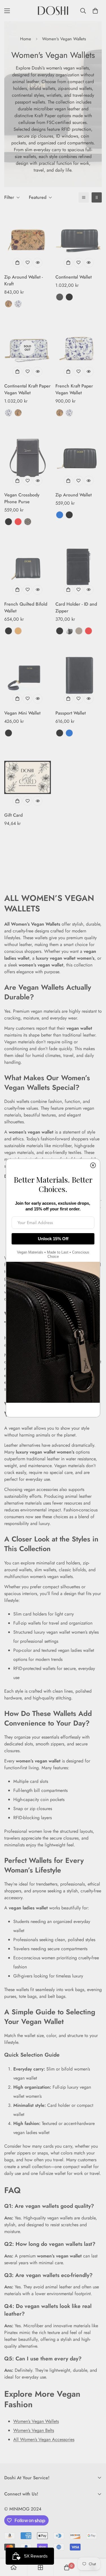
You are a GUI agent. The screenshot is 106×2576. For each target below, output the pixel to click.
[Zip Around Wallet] (79, 457)
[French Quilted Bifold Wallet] (28, 566)
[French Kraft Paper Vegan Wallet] (79, 348)
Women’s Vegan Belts (34, 2430)
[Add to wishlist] (27, 263)
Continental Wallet (73, 277)
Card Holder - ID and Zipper (76, 607)
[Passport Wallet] (79, 675)
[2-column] (97, 197)
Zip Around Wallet (73, 495)
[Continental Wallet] (79, 239)
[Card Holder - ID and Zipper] (79, 566)
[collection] (40, 2567)
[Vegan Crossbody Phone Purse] (28, 457)
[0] (95, 11)
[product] (14, 2567)
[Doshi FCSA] (53, 11)
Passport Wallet (71, 713)
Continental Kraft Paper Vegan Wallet (27, 389)
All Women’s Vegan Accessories (44, 2439)
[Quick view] (38, 263)
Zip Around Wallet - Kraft (23, 280)
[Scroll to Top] (96, 2546)
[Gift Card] (28, 777)
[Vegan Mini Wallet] (28, 675)
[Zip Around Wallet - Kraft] (28, 239)
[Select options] (17, 263)
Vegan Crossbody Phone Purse (22, 498)
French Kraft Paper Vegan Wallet (74, 389)
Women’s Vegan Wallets (36, 2421)
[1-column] (84, 197)
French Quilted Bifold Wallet (26, 607)
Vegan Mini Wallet (22, 713)
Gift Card (13, 815)
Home (26, 39)
